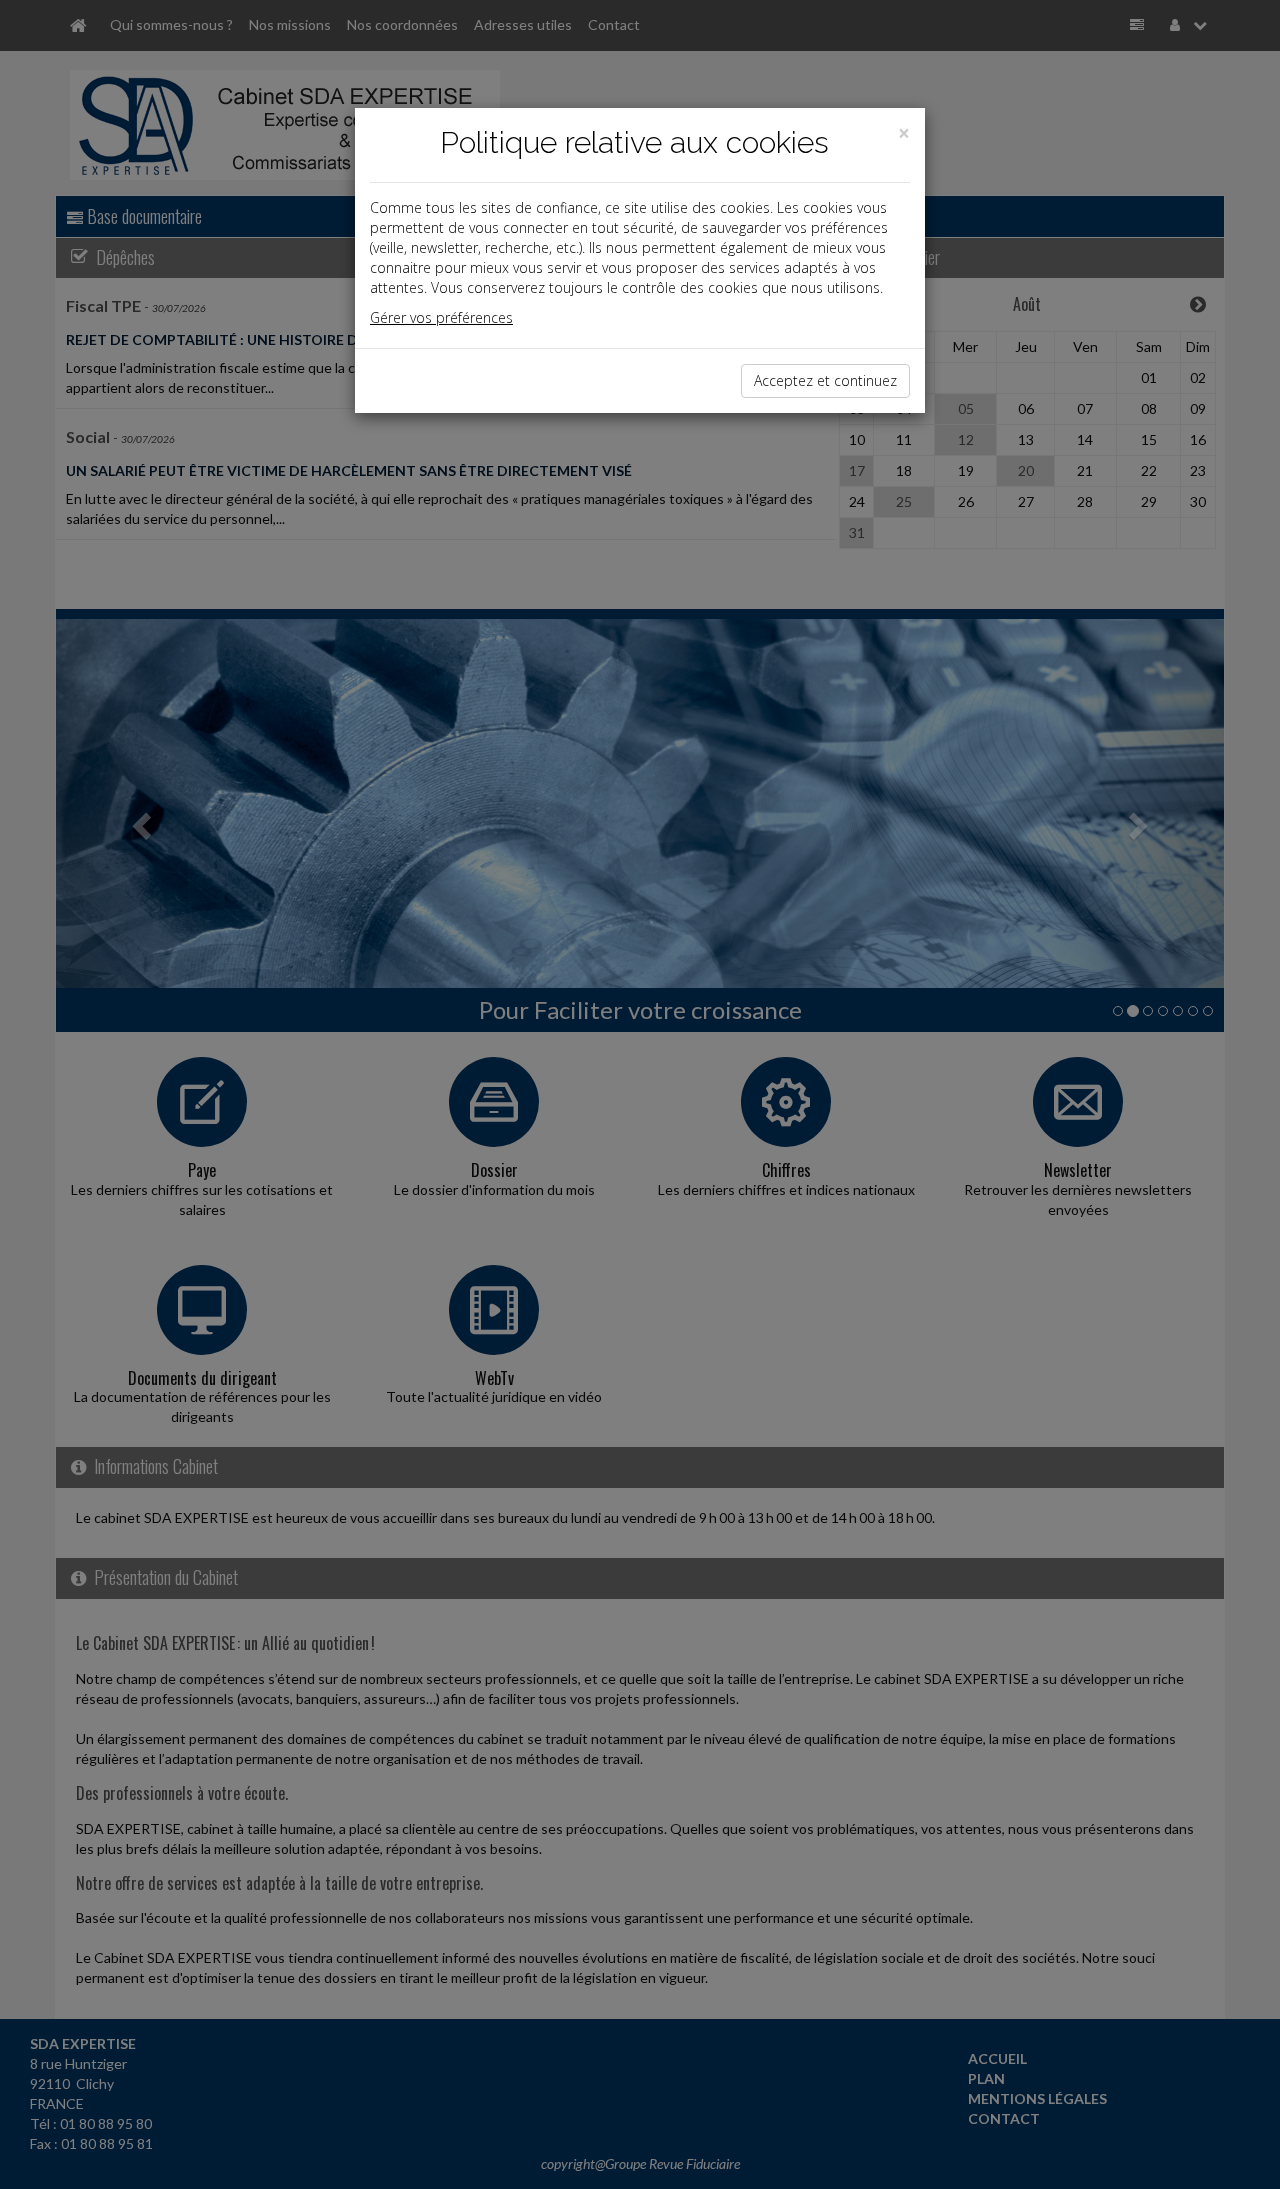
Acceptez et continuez (825, 380)
